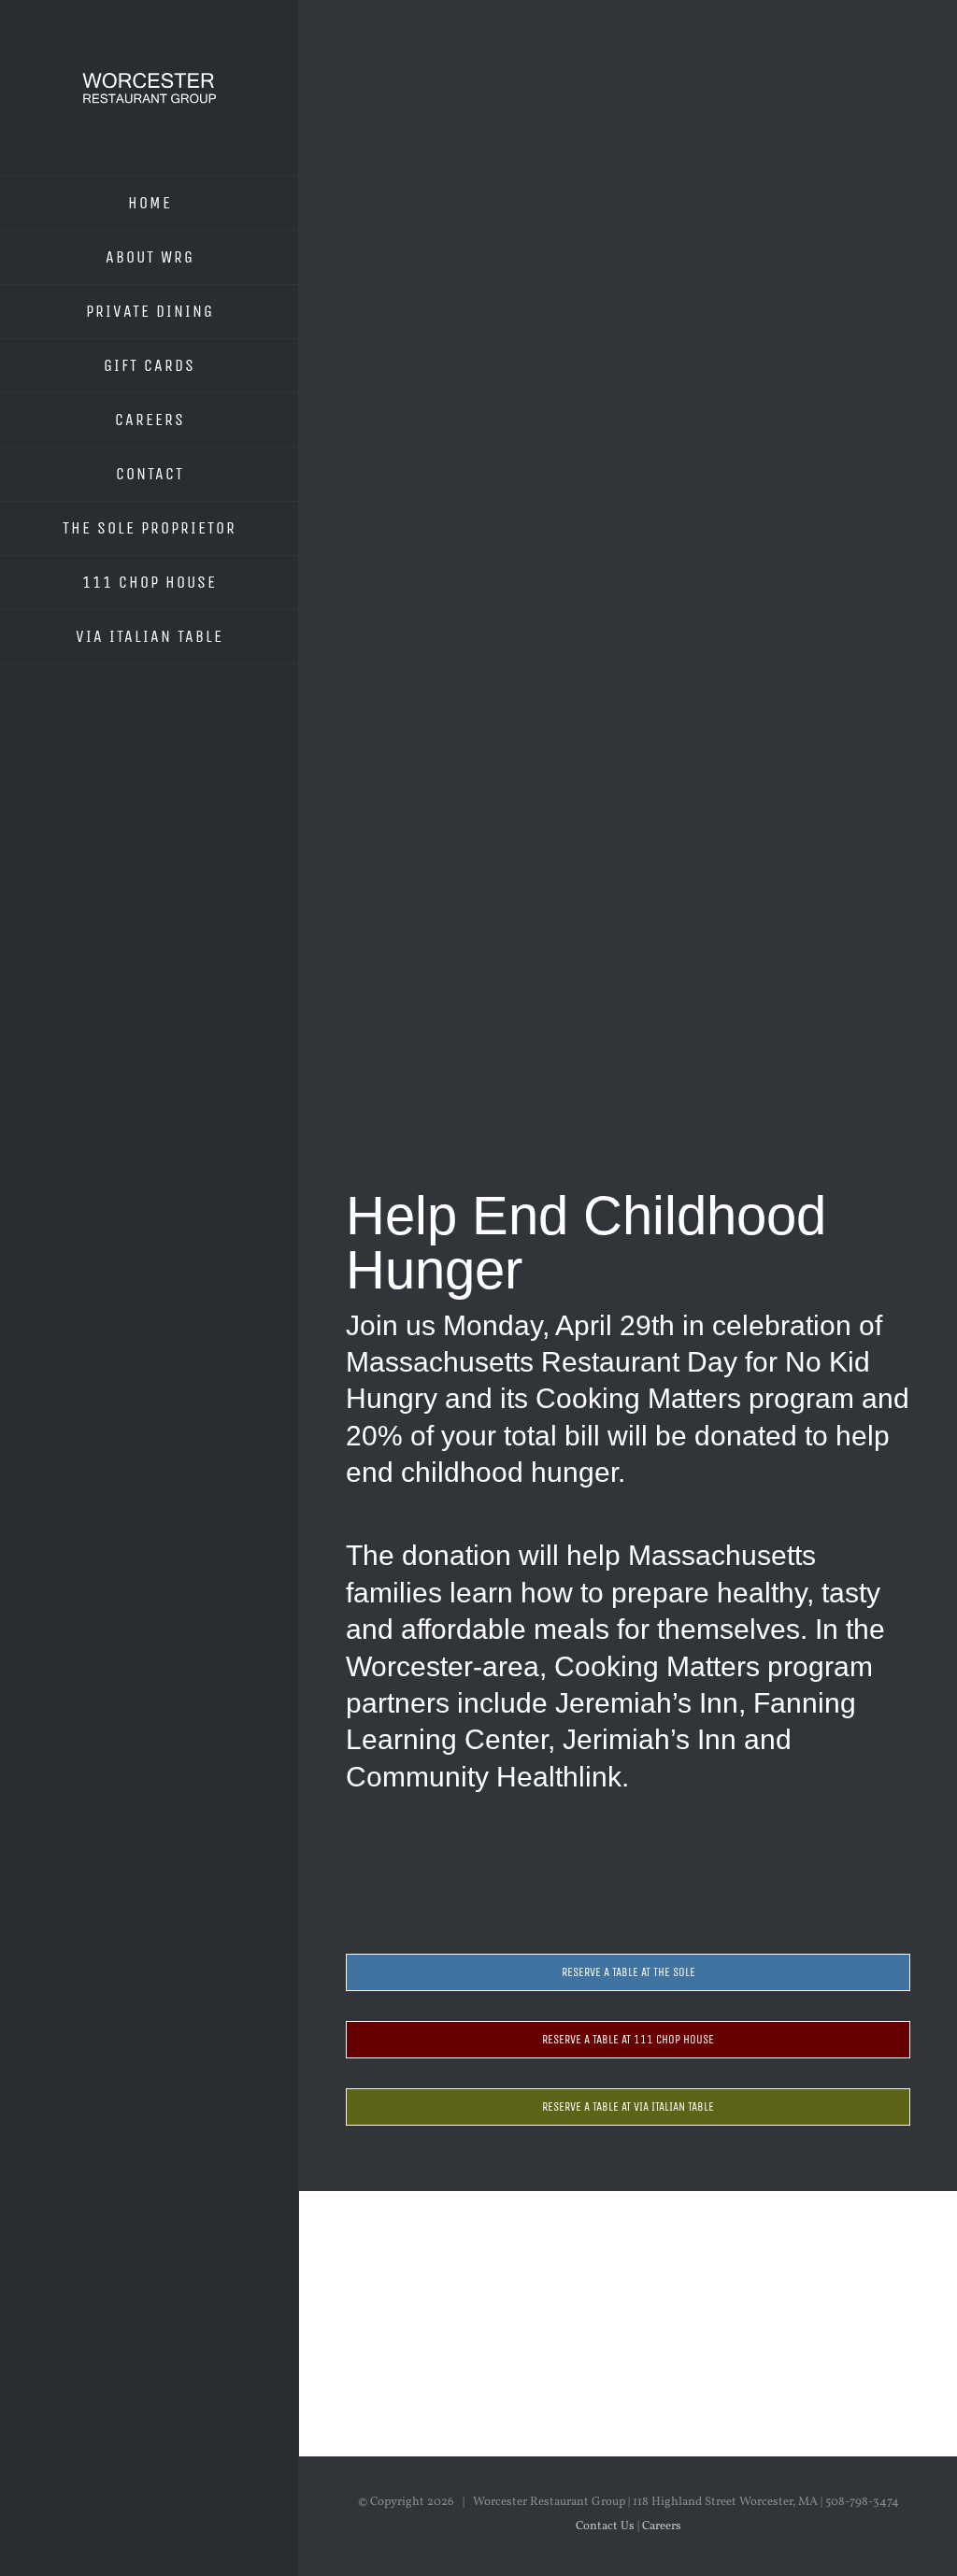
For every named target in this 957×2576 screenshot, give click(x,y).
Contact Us (605, 2526)
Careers (662, 2526)
